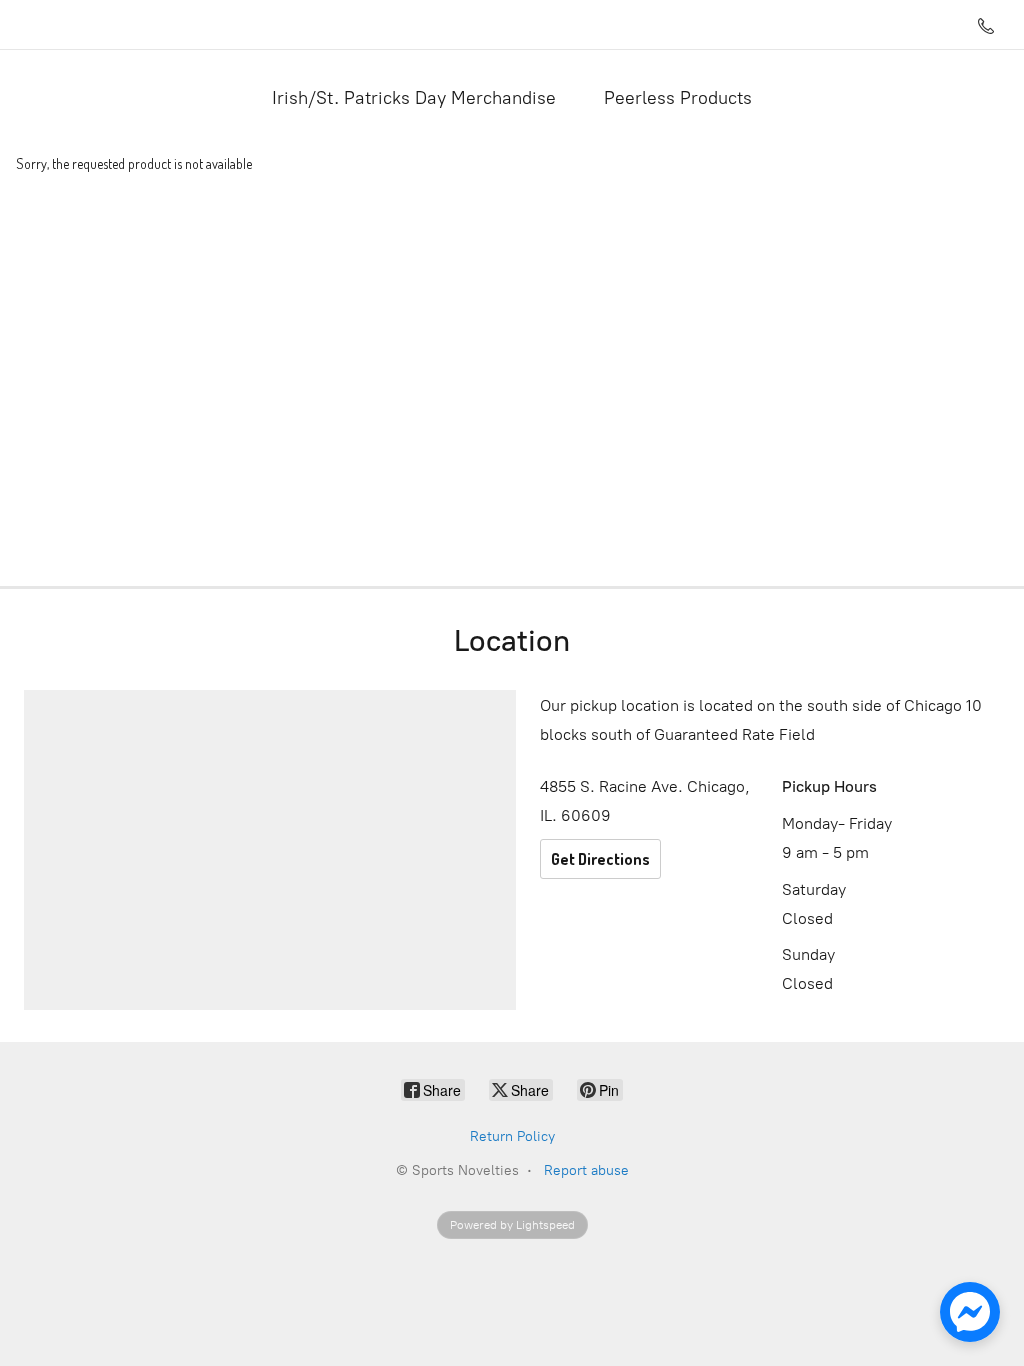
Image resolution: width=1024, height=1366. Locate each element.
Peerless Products (678, 98)
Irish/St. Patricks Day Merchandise (414, 98)
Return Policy (512, 1136)
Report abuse (586, 1170)
